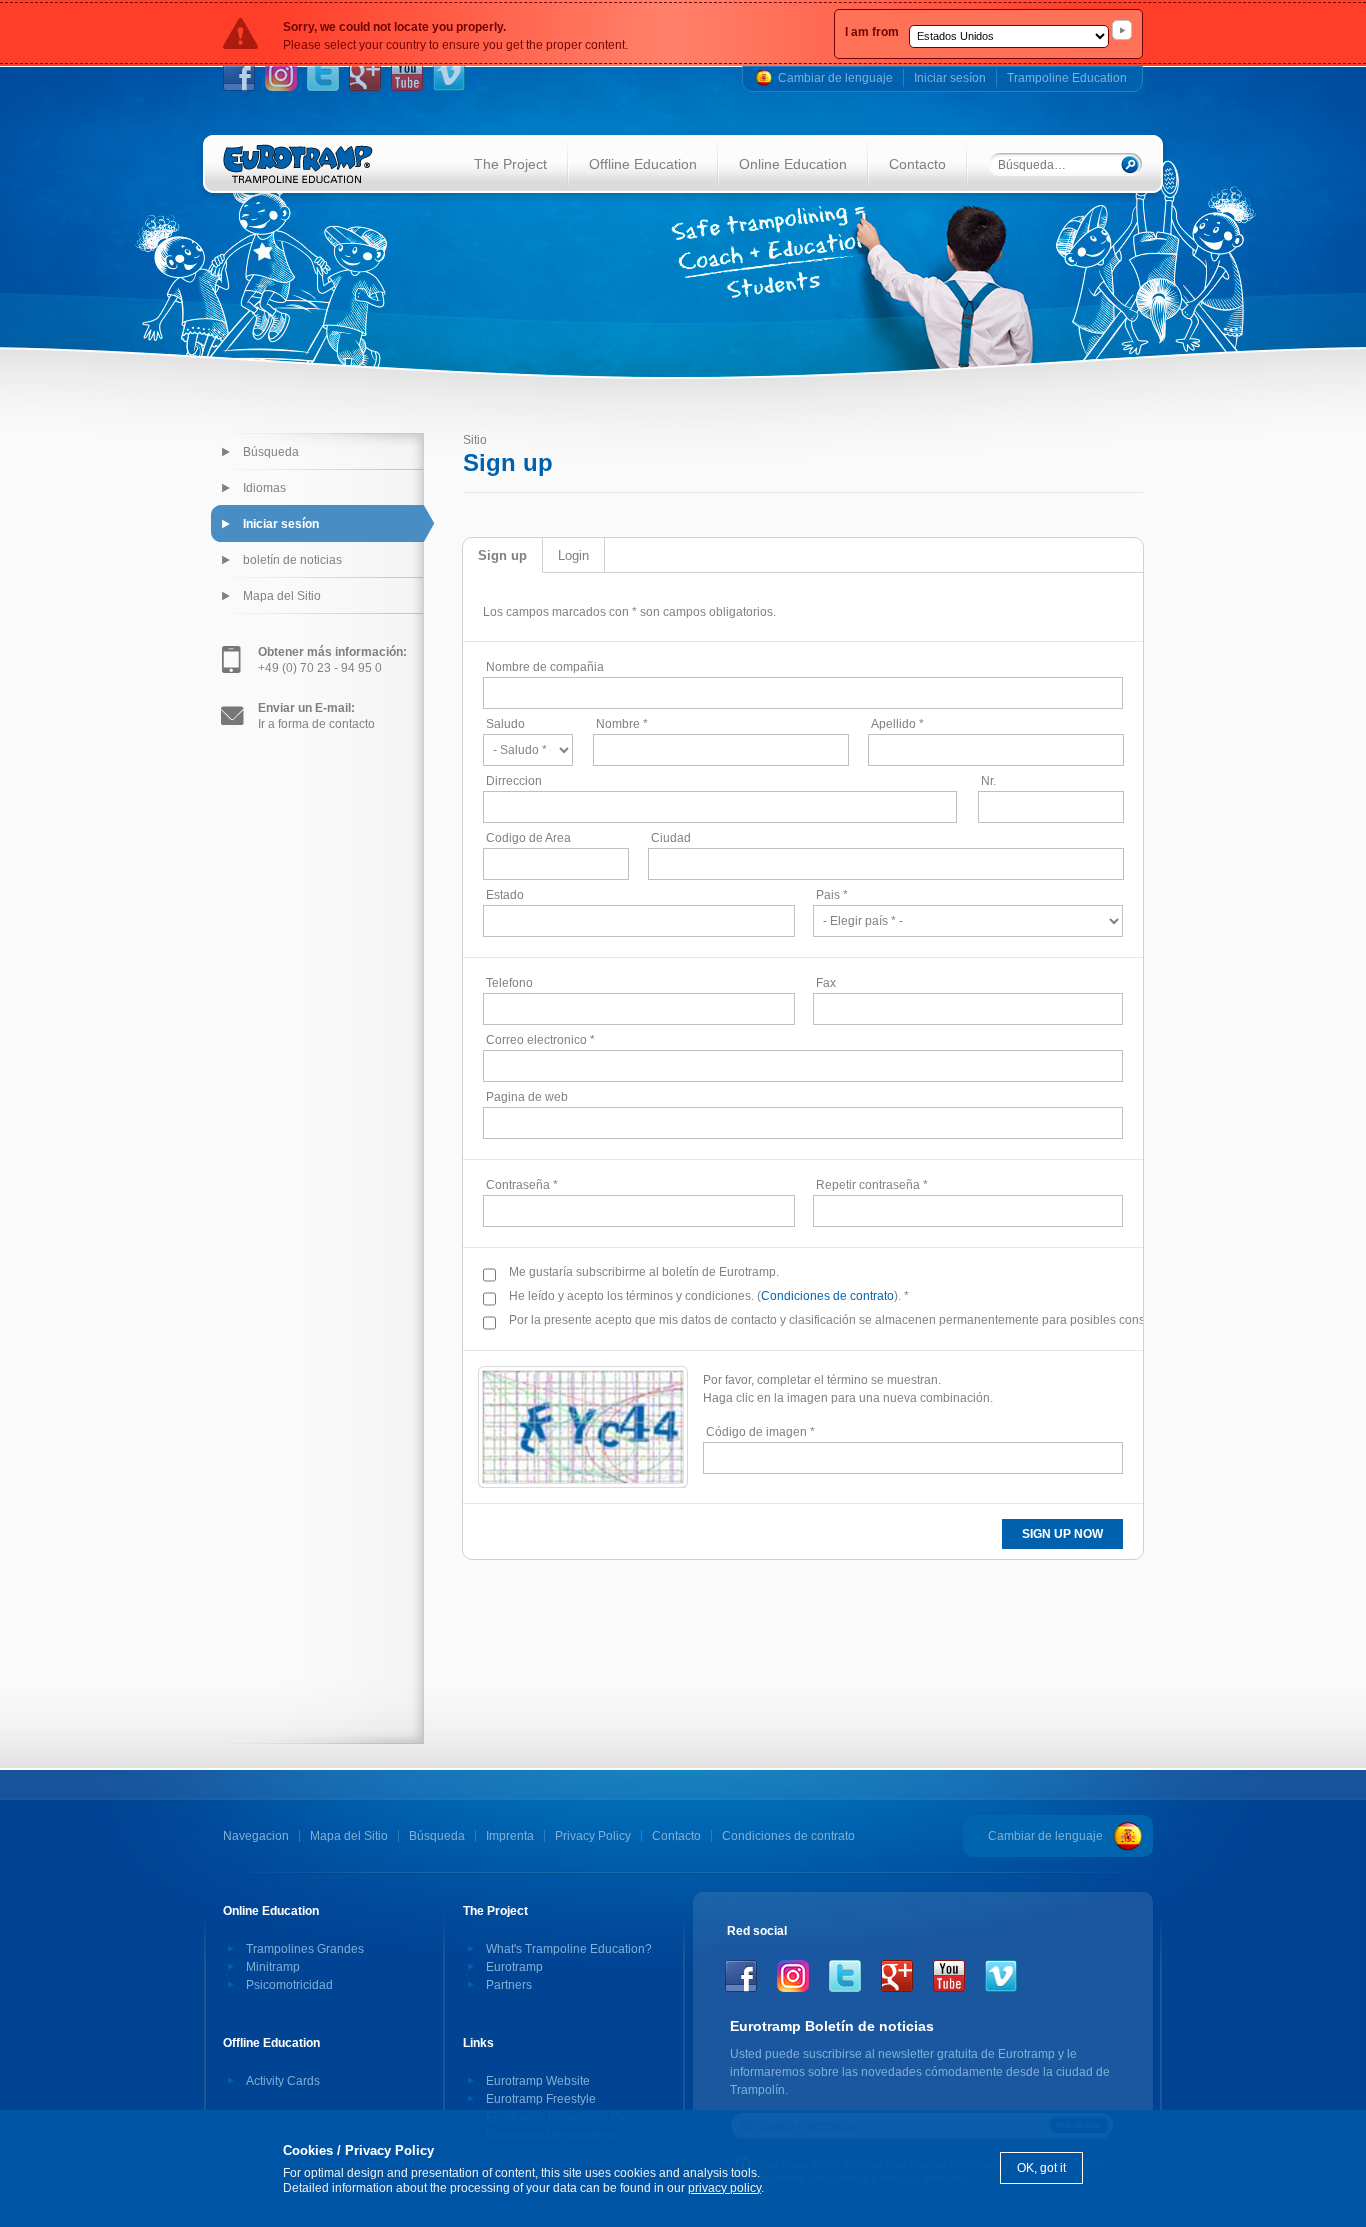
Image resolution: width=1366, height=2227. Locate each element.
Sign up (502, 555)
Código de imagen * (760, 1432)
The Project (510, 164)
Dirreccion (514, 781)
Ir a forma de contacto (316, 716)
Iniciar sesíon (950, 78)
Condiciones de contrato (827, 1296)
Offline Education (643, 164)
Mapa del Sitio (282, 596)
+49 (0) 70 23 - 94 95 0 (332, 660)
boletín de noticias (292, 560)
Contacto (917, 164)
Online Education (793, 164)
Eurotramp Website (538, 2081)
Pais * (832, 895)
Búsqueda (271, 452)
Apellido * (897, 724)
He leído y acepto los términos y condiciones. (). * (709, 1296)
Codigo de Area (528, 838)
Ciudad (671, 838)
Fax (826, 983)
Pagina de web (527, 1097)
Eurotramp (514, 1967)
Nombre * (622, 724)
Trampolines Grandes (305, 1949)
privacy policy (724, 2188)
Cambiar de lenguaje (835, 78)
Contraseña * (522, 1185)
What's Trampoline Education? (569, 1949)
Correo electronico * (540, 1040)
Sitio (475, 440)
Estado (505, 895)
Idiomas (264, 488)
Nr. (988, 781)
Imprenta (510, 1836)
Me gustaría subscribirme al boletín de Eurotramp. (644, 1272)
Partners (509, 1985)
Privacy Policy (593, 1836)
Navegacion (256, 1836)
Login (573, 555)
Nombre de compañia (545, 667)
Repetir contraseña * (872, 1185)
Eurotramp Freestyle (541, 2099)
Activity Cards (283, 2081)
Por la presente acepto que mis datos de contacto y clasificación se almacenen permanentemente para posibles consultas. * (833, 1320)
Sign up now (1062, 1534)
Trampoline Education (1067, 78)
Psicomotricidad (289, 1985)
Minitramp (273, 1967)
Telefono (509, 983)
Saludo (505, 724)
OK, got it (1041, 2168)
